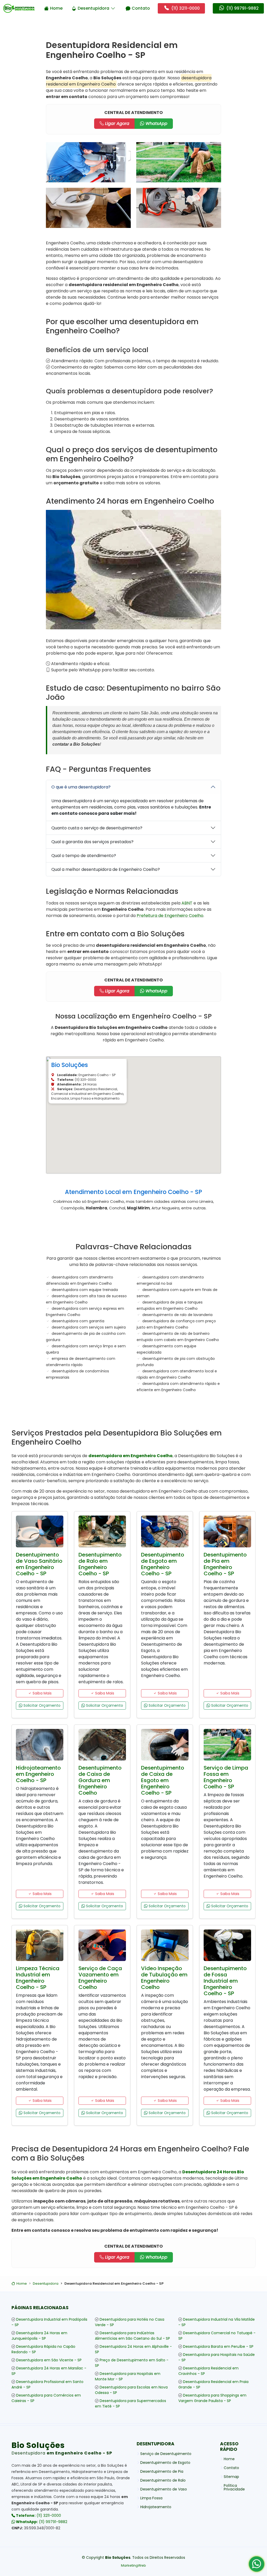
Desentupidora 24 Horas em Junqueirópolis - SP (39, 2336)
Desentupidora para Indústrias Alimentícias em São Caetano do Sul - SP (132, 2336)
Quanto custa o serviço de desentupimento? (97, 828)
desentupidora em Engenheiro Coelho (131, 1456)
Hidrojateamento (156, 2507)
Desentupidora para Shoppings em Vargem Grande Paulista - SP (212, 2398)
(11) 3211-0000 (38, 2515)
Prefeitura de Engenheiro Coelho (170, 916)
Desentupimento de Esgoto (165, 2463)
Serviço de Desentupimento (166, 2454)
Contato (141, 8)
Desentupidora (93, 8)
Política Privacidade (234, 2487)
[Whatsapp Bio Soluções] (257, 2566)
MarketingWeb (133, 2565)
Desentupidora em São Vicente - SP (49, 2360)
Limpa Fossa (151, 2498)
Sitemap (231, 2477)
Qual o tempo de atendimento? (84, 856)
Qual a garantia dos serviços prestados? (92, 842)
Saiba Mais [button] (42, 1693)
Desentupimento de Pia (162, 2471)
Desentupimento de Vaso (164, 2489)
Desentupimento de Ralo (163, 2480)
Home (56, 8)
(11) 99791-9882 (41, 2522)
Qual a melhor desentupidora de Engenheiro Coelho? (106, 869)
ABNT (187, 903)
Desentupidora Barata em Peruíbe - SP (218, 2346)
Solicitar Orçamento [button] (41, 1705)
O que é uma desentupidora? (81, 787)
